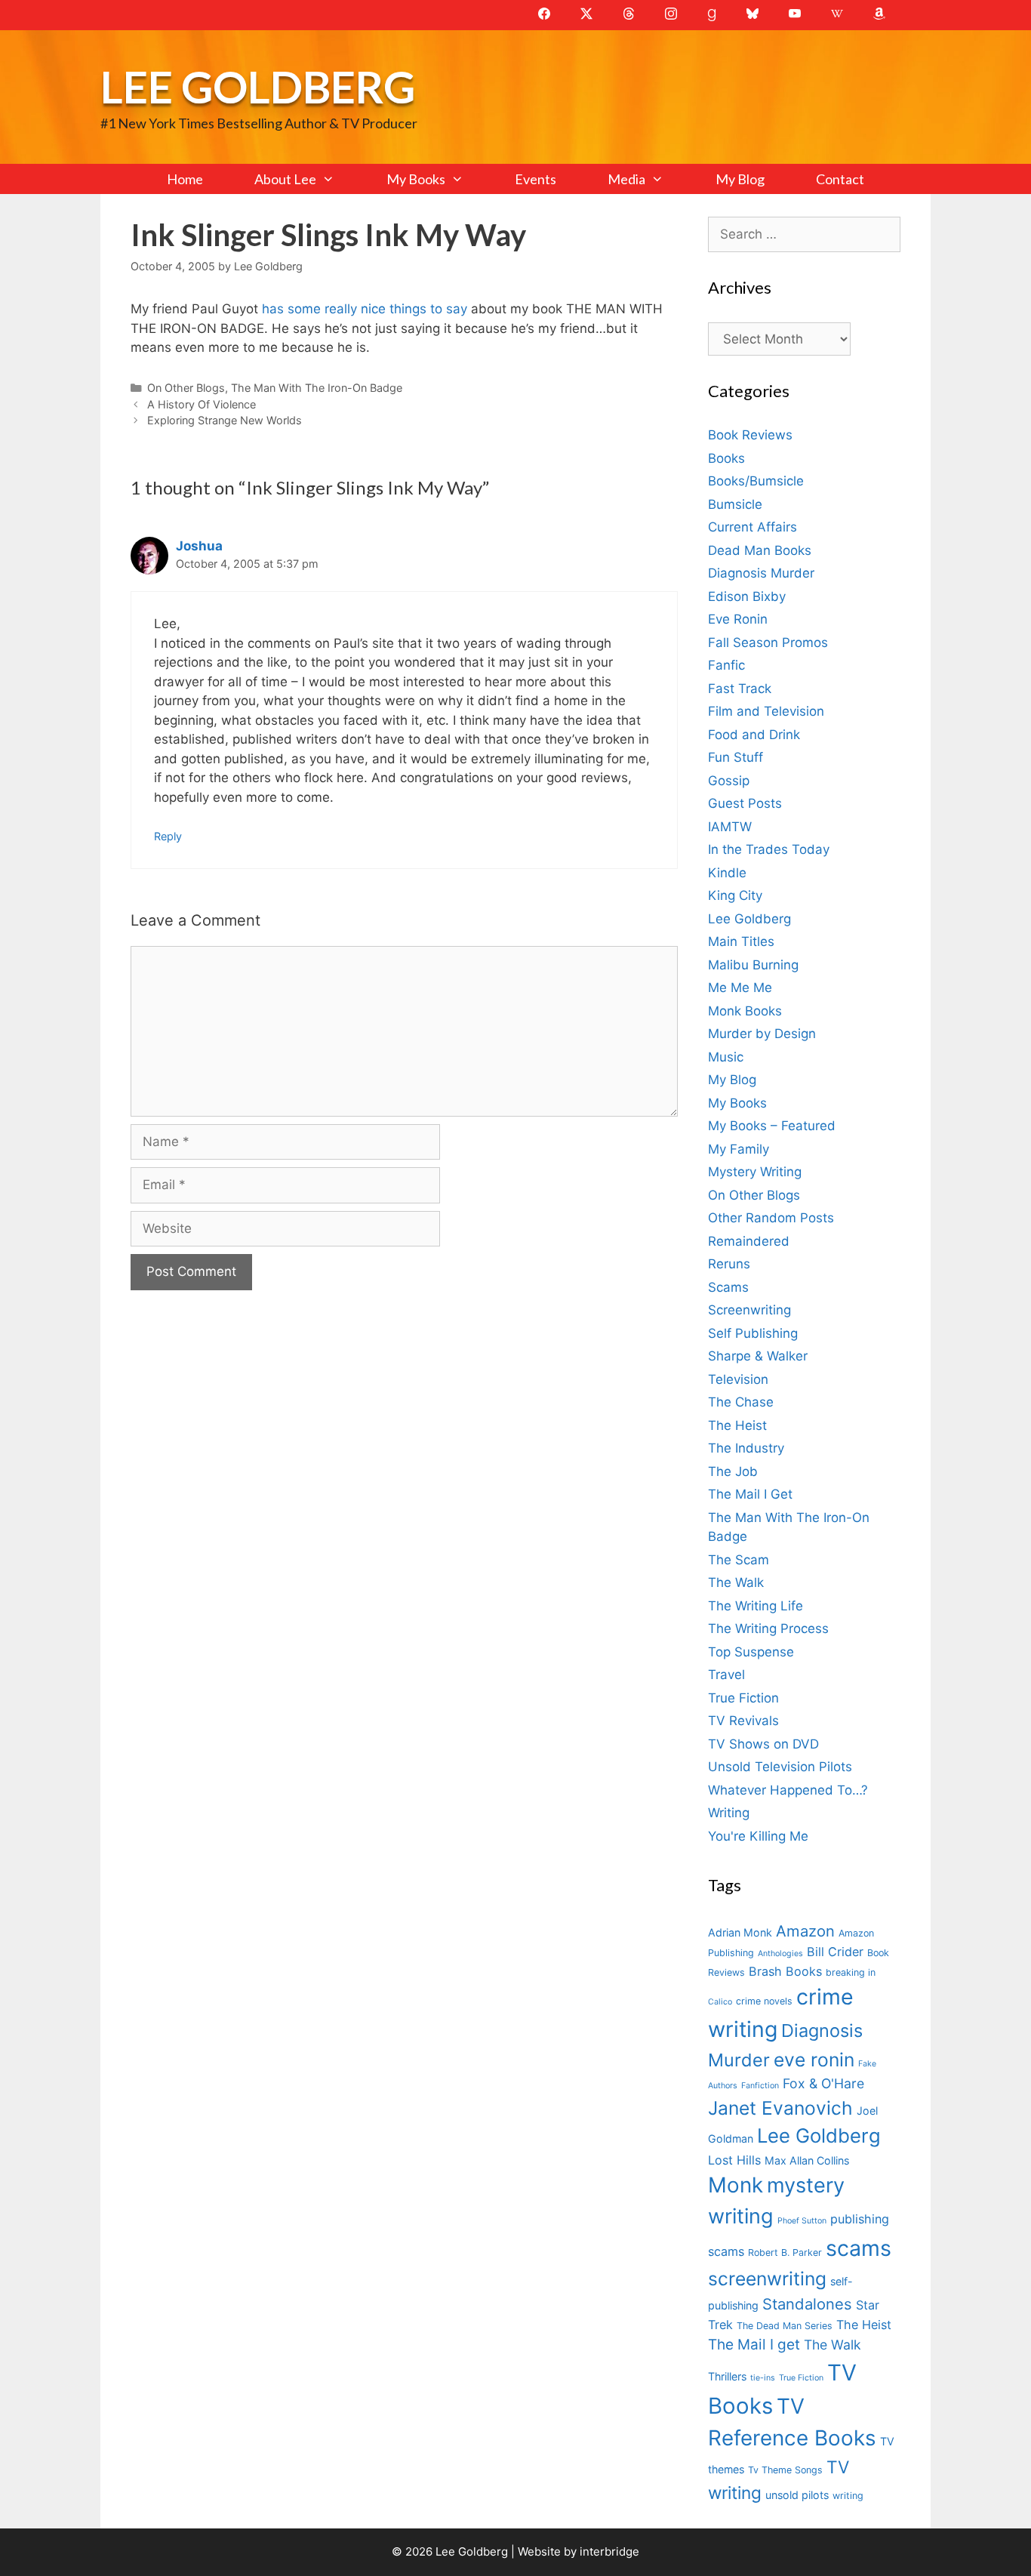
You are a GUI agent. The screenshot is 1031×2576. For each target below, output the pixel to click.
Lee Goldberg (258, 86)
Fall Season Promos (768, 642)
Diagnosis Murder (761, 573)
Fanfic (726, 665)
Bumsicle (735, 504)
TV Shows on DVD (763, 1744)
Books (726, 458)
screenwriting (767, 2279)
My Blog (740, 179)
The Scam (739, 1560)
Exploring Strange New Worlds (225, 420)
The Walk (736, 1582)
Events (536, 179)
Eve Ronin (738, 619)
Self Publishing (753, 1333)
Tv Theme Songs (785, 2470)
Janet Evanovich (780, 2108)
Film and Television (766, 711)
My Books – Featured (772, 1126)
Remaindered (749, 1241)
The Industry (746, 1448)
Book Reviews (750, 435)
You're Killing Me (758, 1836)
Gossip (729, 781)
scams (859, 2248)
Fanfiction (760, 2086)
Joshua (199, 546)
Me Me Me (740, 988)
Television (738, 1379)
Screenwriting (749, 1310)
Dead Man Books (760, 550)
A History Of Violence (202, 404)
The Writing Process (768, 1628)
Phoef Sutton (802, 2221)
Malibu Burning (753, 965)
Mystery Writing (755, 1172)
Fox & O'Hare (823, 2083)
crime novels (764, 2001)
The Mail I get (754, 2345)
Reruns (729, 1264)
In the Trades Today (769, 849)
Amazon (805, 1931)
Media (626, 179)
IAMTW (730, 827)
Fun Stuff (736, 757)
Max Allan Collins (807, 2160)
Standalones (807, 2304)
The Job (733, 1471)
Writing (729, 1813)
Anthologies (780, 1954)
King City (735, 895)
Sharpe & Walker (758, 1356)
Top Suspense (751, 1652)
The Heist (737, 1425)
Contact (840, 179)
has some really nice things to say (365, 309)
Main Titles (741, 941)
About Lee (285, 179)
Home (185, 179)
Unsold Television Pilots (780, 1767)
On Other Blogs (186, 388)
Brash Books (785, 1971)
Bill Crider (835, 1952)
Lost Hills (734, 2160)
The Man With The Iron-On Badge (317, 388)
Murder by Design (762, 1034)
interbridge (609, 2551)
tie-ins (763, 2378)
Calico (720, 2002)
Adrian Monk (740, 1932)
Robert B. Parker (785, 2252)
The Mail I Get (750, 1494)
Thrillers (727, 2376)
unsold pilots (797, 2495)
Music (726, 1057)
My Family (739, 1149)
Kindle (727, 873)
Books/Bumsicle (756, 481)
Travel (726, 1675)
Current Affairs (752, 527)
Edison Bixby (747, 596)
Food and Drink (754, 735)
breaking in (851, 1972)
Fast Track (740, 689)
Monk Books (745, 1011)
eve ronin (814, 2060)
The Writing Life (756, 1606)
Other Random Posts (771, 1218)
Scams (728, 1287)
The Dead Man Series (785, 2326)
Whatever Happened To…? (788, 1790)
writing (848, 2496)
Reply (168, 836)
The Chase (741, 1402)
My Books (416, 179)
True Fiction (743, 1698)
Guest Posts (745, 803)
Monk (736, 2185)
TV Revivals (743, 1721)
